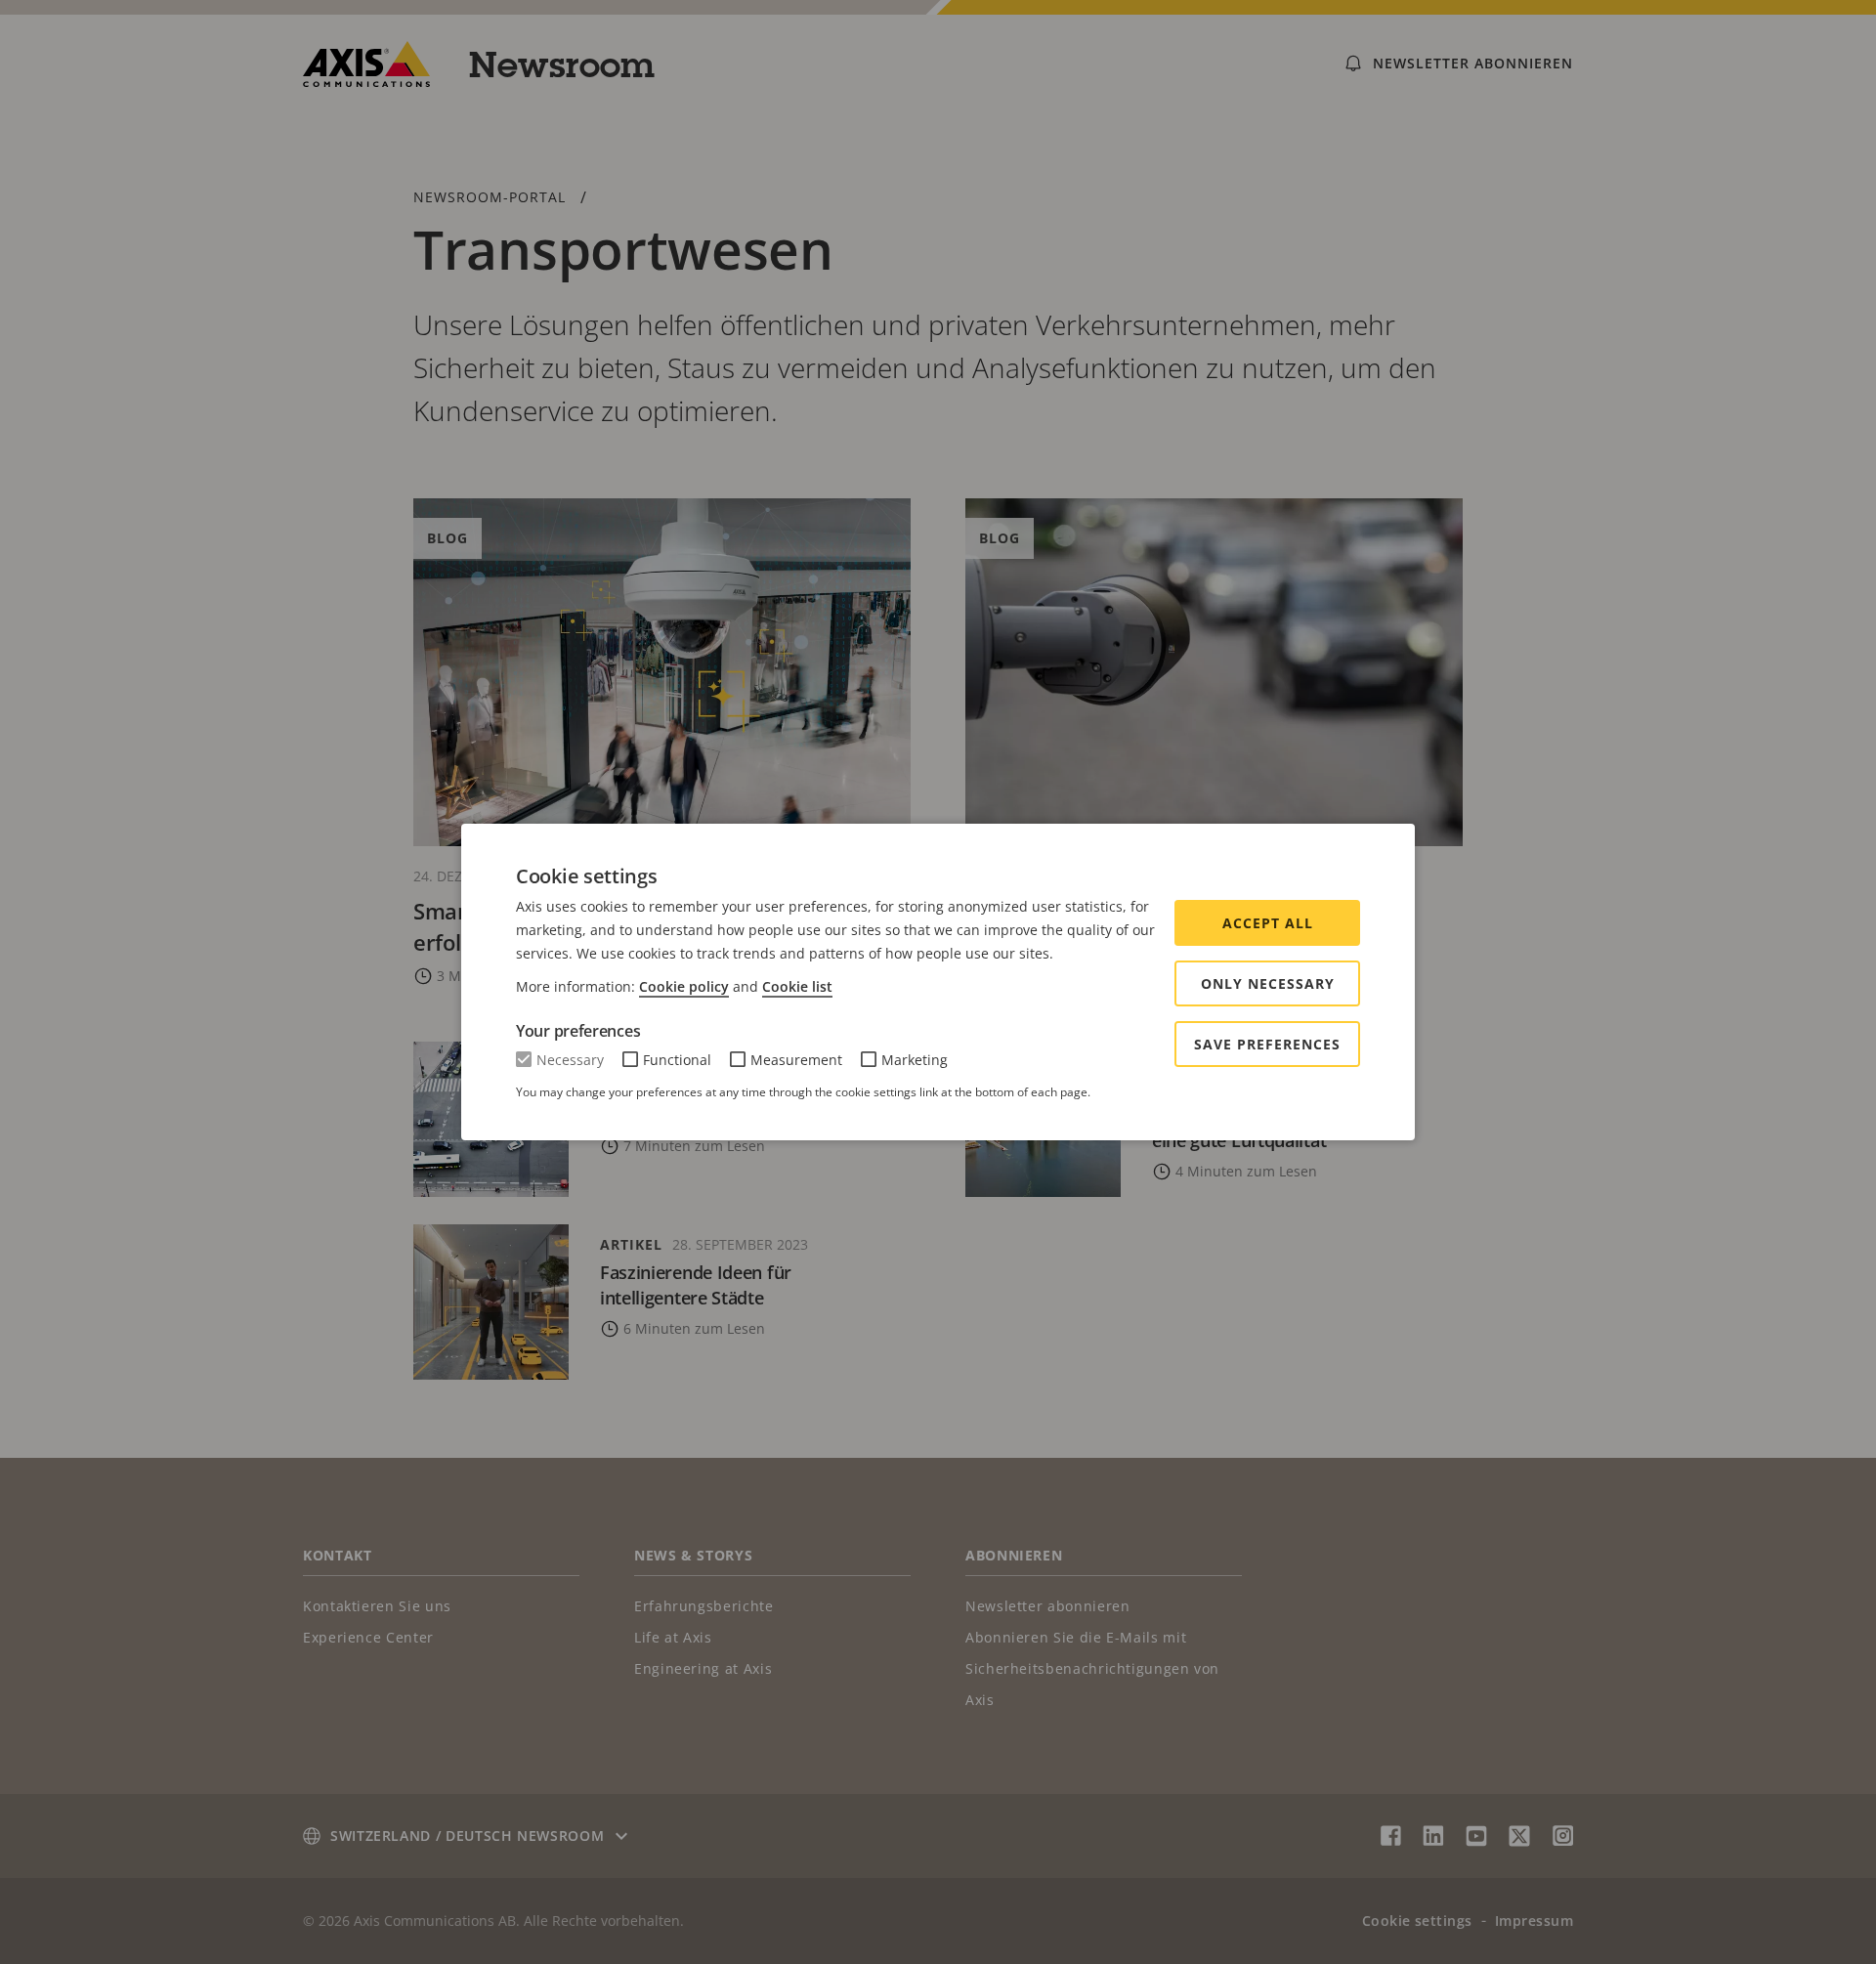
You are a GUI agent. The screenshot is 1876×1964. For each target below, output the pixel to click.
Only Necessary (1268, 983)
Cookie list (797, 986)
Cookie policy (684, 986)
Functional (677, 1060)
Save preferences (1267, 1044)
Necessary (570, 1060)
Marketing (915, 1060)
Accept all (1268, 923)
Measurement (796, 1060)
